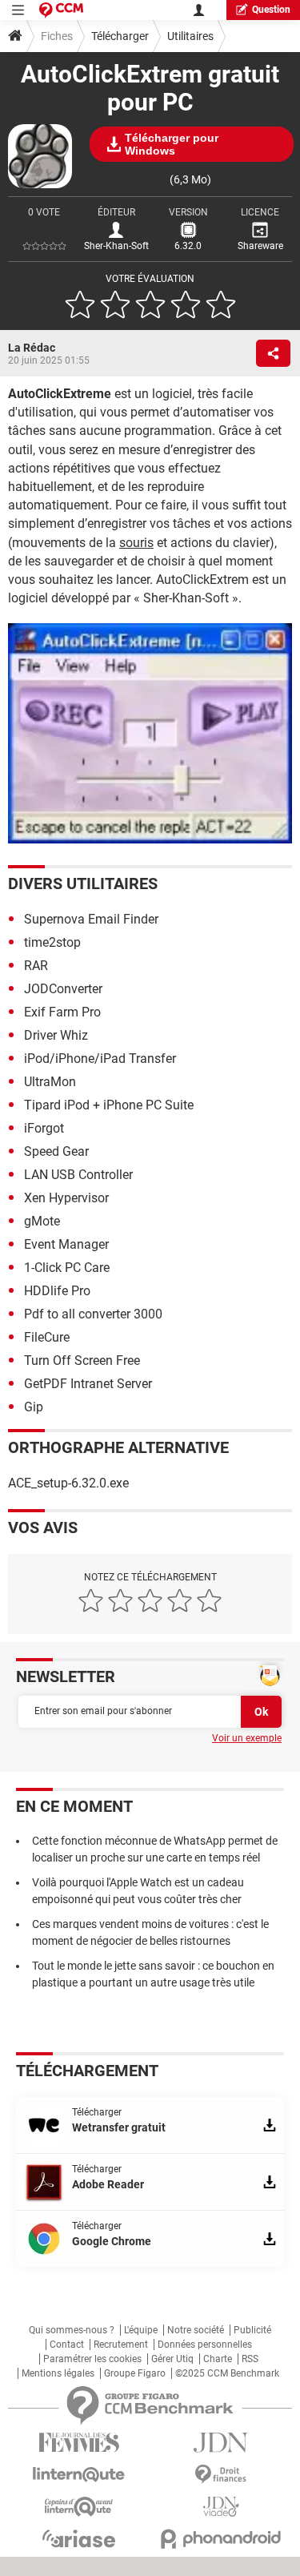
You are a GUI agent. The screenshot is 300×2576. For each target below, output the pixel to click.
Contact (67, 2345)
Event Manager (66, 1244)
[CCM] (61, 10)
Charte (218, 2359)
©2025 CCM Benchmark (227, 2373)
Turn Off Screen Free (82, 1360)
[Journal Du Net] (222, 2443)
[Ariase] (79, 2538)
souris (136, 543)
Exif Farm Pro (62, 1012)
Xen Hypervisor (66, 1198)
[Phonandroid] (222, 2539)
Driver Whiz (56, 1035)
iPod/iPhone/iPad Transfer (100, 1059)
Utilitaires (190, 36)
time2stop (52, 942)
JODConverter (63, 989)
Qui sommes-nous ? (72, 2330)
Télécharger (120, 36)
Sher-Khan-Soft (116, 246)
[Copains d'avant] (79, 2507)
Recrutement (121, 2345)
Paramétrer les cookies (92, 2359)
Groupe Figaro (135, 2373)
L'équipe (141, 2330)
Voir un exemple (247, 1738)
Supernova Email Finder (91, 919)
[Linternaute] (79, 2475)
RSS (250, 2359)
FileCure (47, 1337)
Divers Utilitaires (83, 883)
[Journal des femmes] (79, 2443)
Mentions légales (58, 2373)
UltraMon (50, 1082)
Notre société (196, 2330)
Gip (34, 1407)
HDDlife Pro (57, 1291)
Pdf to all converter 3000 (93, 1314)
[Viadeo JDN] (222, 2507)
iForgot (44, 1128)
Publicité (252, 2330)
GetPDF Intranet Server (88, 1384)
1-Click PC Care (67, 1268)
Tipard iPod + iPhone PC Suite (109, 1105)
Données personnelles (205, 2345)
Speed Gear (56, 1151)
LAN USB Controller (78, 1175)
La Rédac (32, 348)
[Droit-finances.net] (222, 2475)
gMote (42, 1221)
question (271, 10)
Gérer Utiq (172, 2359)
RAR (36, 966)
